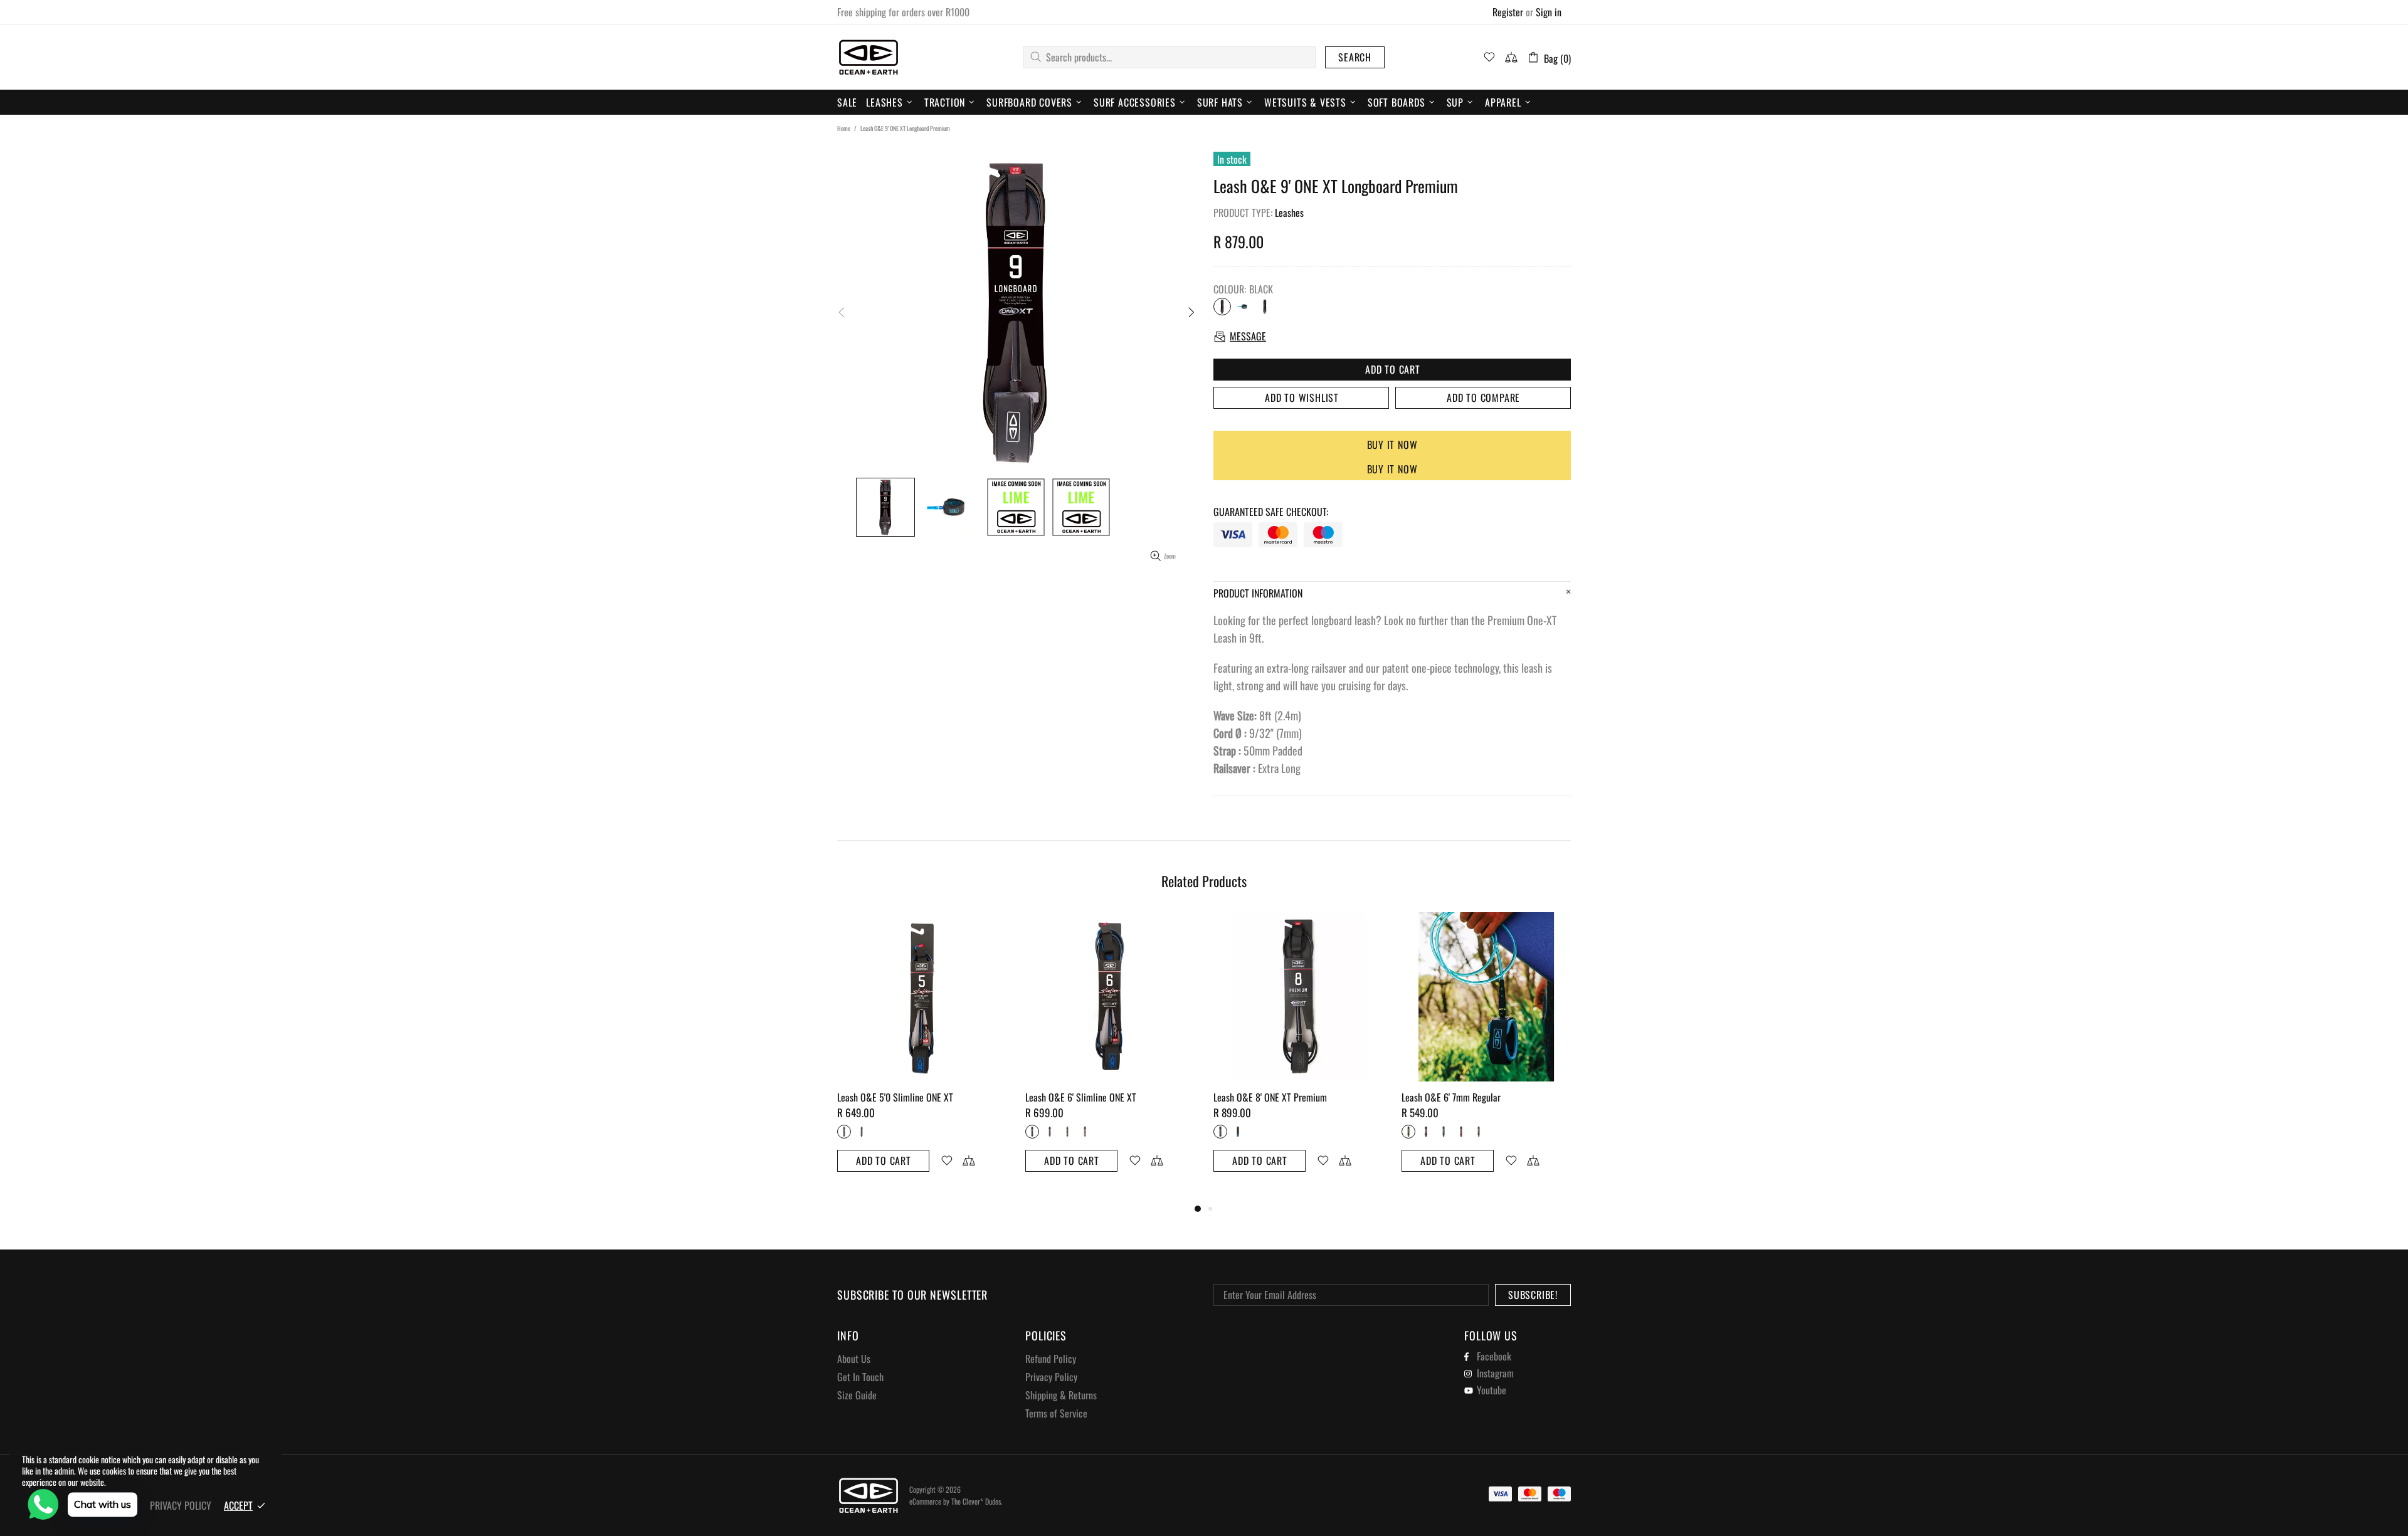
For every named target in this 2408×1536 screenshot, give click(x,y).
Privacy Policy (1051, 1377)
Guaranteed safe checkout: (1271, 512)
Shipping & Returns (1061, 1395)
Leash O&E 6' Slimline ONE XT (1081, 1097)
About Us (854, 1359)
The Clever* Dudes (976, 1501)
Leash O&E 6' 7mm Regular (1451, 1097)
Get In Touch (860, 1377)
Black (1222, 307)
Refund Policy (1051, 1359)
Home (844, 129)
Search (1355, 57)
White (1067, 1132)
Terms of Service (1056, 1413)
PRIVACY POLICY (181, 1506)
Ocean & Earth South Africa (869, 57)
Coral (1461, 1132)
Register (1508, 12)
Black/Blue (1032, 1132)
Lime (1265, 307)
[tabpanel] (922, 1057)
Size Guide (857, 1395)
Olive (1085, 1132)
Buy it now (1392, 444)
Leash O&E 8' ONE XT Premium (1270, 1097)
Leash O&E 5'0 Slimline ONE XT (895, 1097)
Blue (1244, 307)
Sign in (1549, 12)
